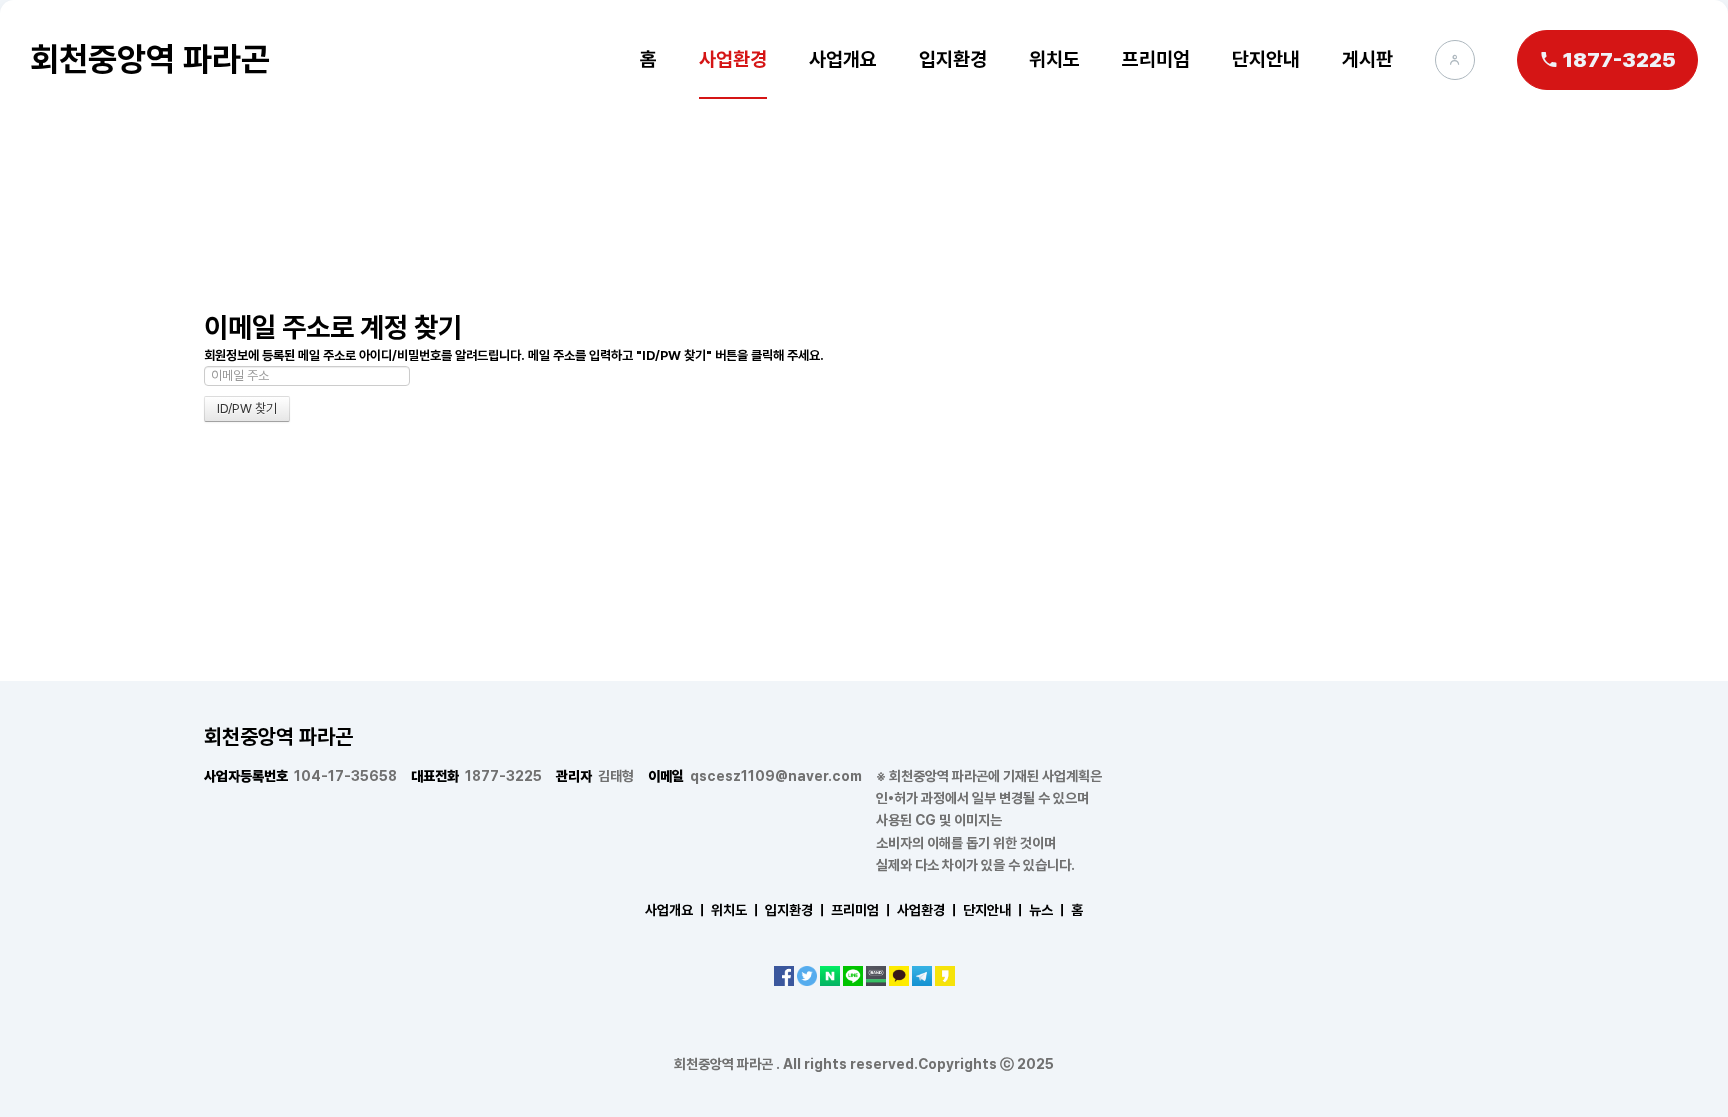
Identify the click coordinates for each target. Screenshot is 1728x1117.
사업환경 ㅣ (928, 910)
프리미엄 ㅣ (862, 910)
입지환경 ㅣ (796, 910)
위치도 (1054, 59)
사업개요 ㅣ (676, 910)
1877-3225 (476, 776)
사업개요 (843, 59)
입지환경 (953, 59)
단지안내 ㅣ (994, 910)
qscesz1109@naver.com (755, 776)
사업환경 (733, 59)
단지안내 (1266, 59)
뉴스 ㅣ (1048, 910)
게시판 (1367, 59)
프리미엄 (1156, 59)
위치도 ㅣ (736, 910)
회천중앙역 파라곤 (150, 59)
